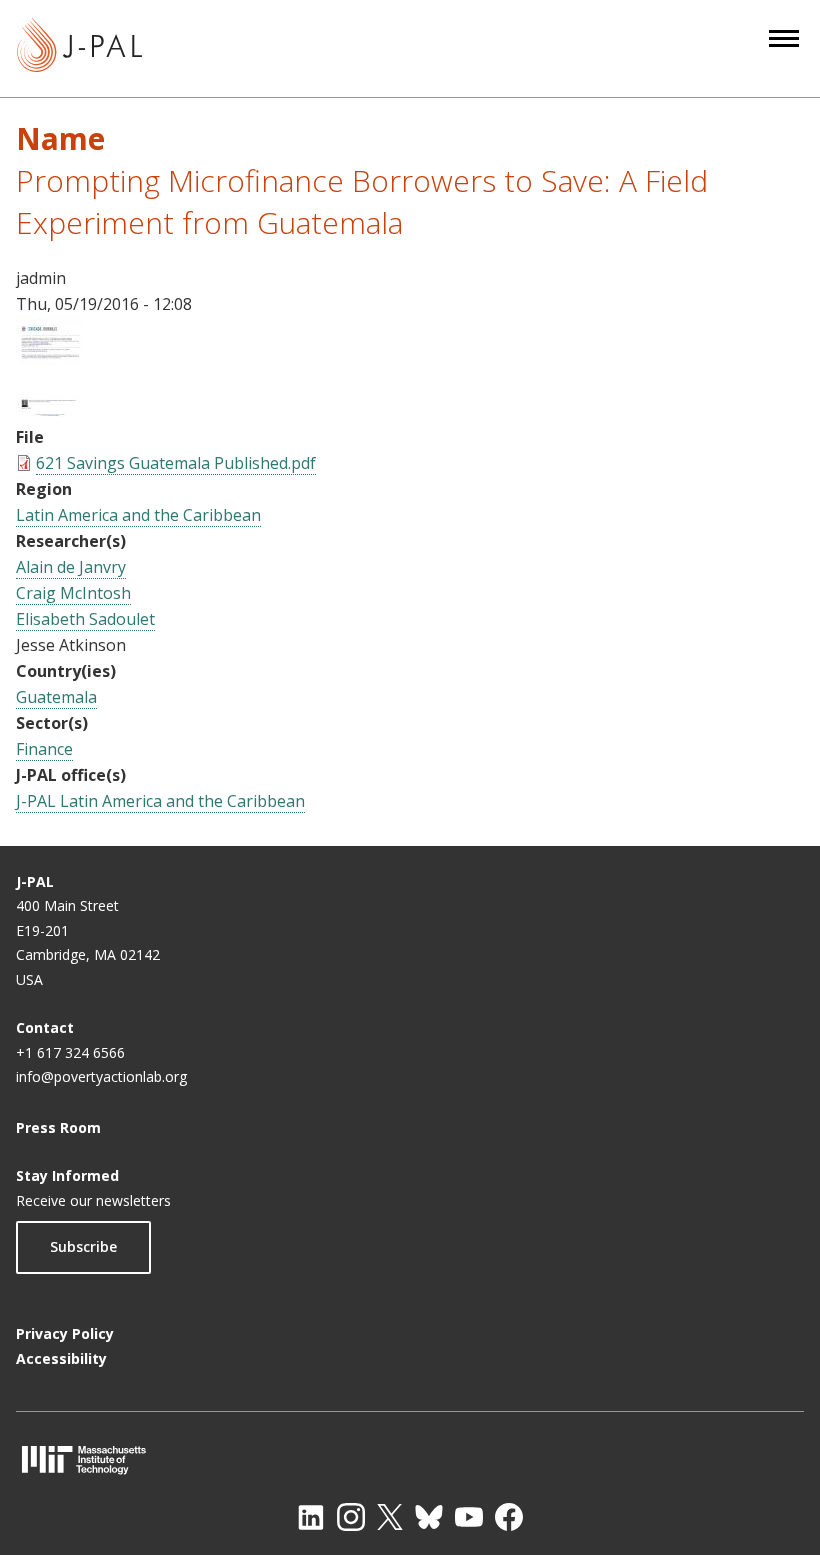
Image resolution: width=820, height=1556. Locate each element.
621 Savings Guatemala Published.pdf (176, 463)
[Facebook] (509, 1517)
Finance (44, 749)
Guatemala (56, 697)
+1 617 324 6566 (70, 1052)
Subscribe (83, 1246)
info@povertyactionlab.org (101, 1076)
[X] (390, 1517)
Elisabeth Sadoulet (85, 619)
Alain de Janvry (71, 567)
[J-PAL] (79, 48)
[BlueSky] (429, 1517)
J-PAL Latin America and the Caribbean (160, 801)
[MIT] (410, 1459)
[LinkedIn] (311, 1517)
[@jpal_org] (351, 1517)
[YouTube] (469, 1517)
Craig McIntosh (73, 593)
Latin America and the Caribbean (138, 515)
